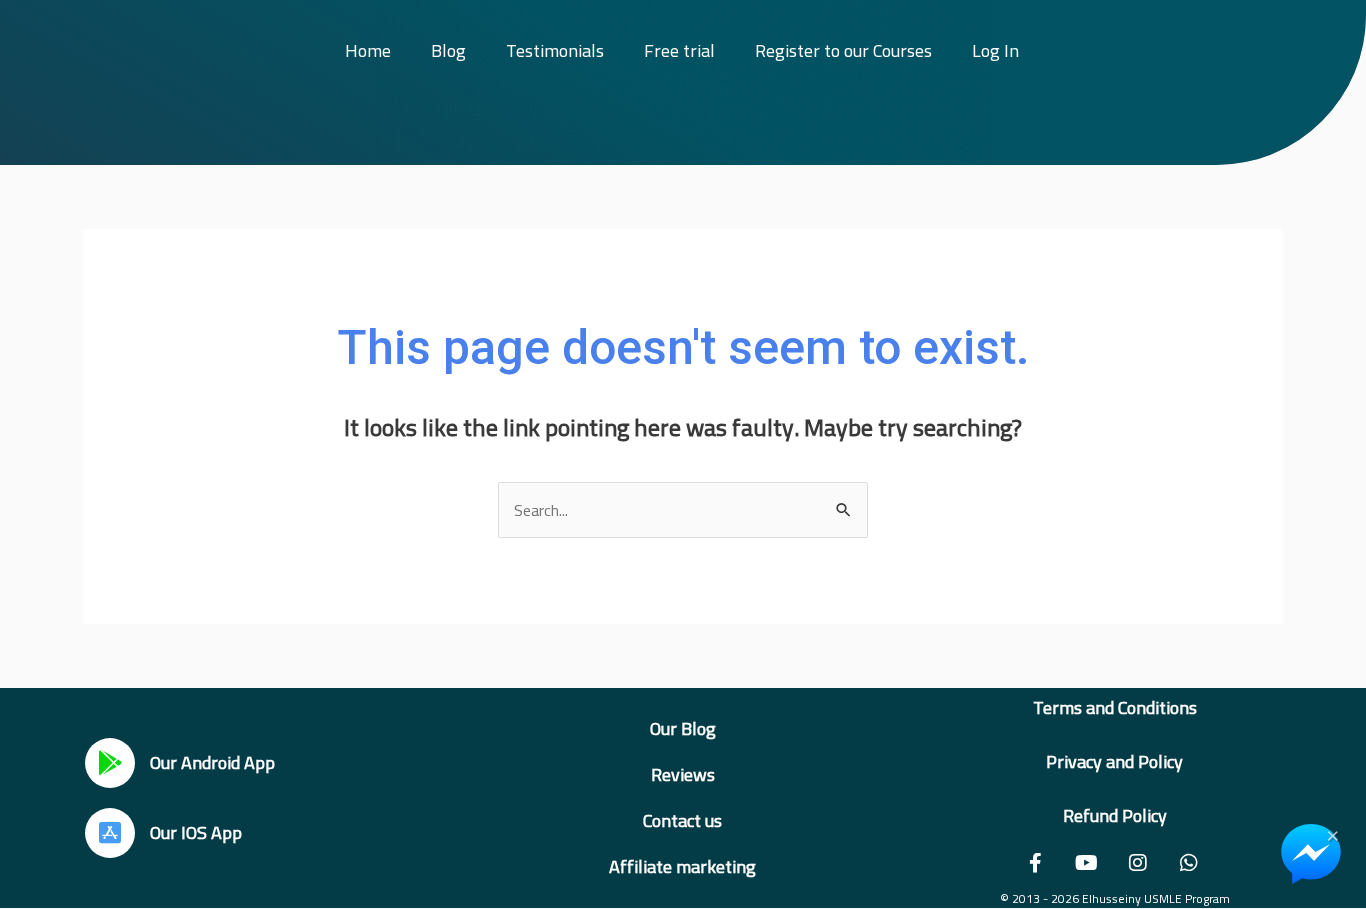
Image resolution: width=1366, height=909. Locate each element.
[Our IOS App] (110, 833)
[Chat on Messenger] (1311, 854)
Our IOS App (196, 832)
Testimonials (555, 50)
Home (368, 50)
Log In (995, 50)
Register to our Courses (843, 50)
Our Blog (683, 728)
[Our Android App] (110, 763)
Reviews (683, 774)
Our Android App (212, 762)
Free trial (679, 50)
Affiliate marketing (682, 866)
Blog (448, 50)
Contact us (682, 820)
